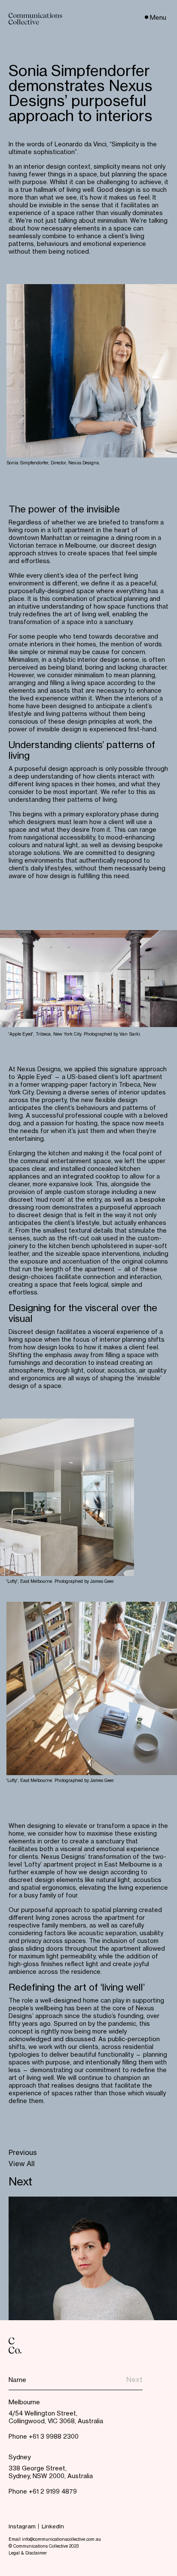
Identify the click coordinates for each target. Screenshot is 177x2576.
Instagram (22, 2527)
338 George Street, (38, 2469)
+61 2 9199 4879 (53, 2492)
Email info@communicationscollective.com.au (55, 2540)
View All (22, 2165)
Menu (158, 18)
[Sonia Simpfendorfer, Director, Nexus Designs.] (92, 371)
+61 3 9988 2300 (54, 2437)
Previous (23, 2153)
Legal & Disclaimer (28, 2553)
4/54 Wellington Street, (43, 2414)
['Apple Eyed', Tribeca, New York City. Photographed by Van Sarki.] (88, 979)
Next (20, 2182)
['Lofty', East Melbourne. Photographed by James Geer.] (67, 1497)
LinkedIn (53, 2527)
